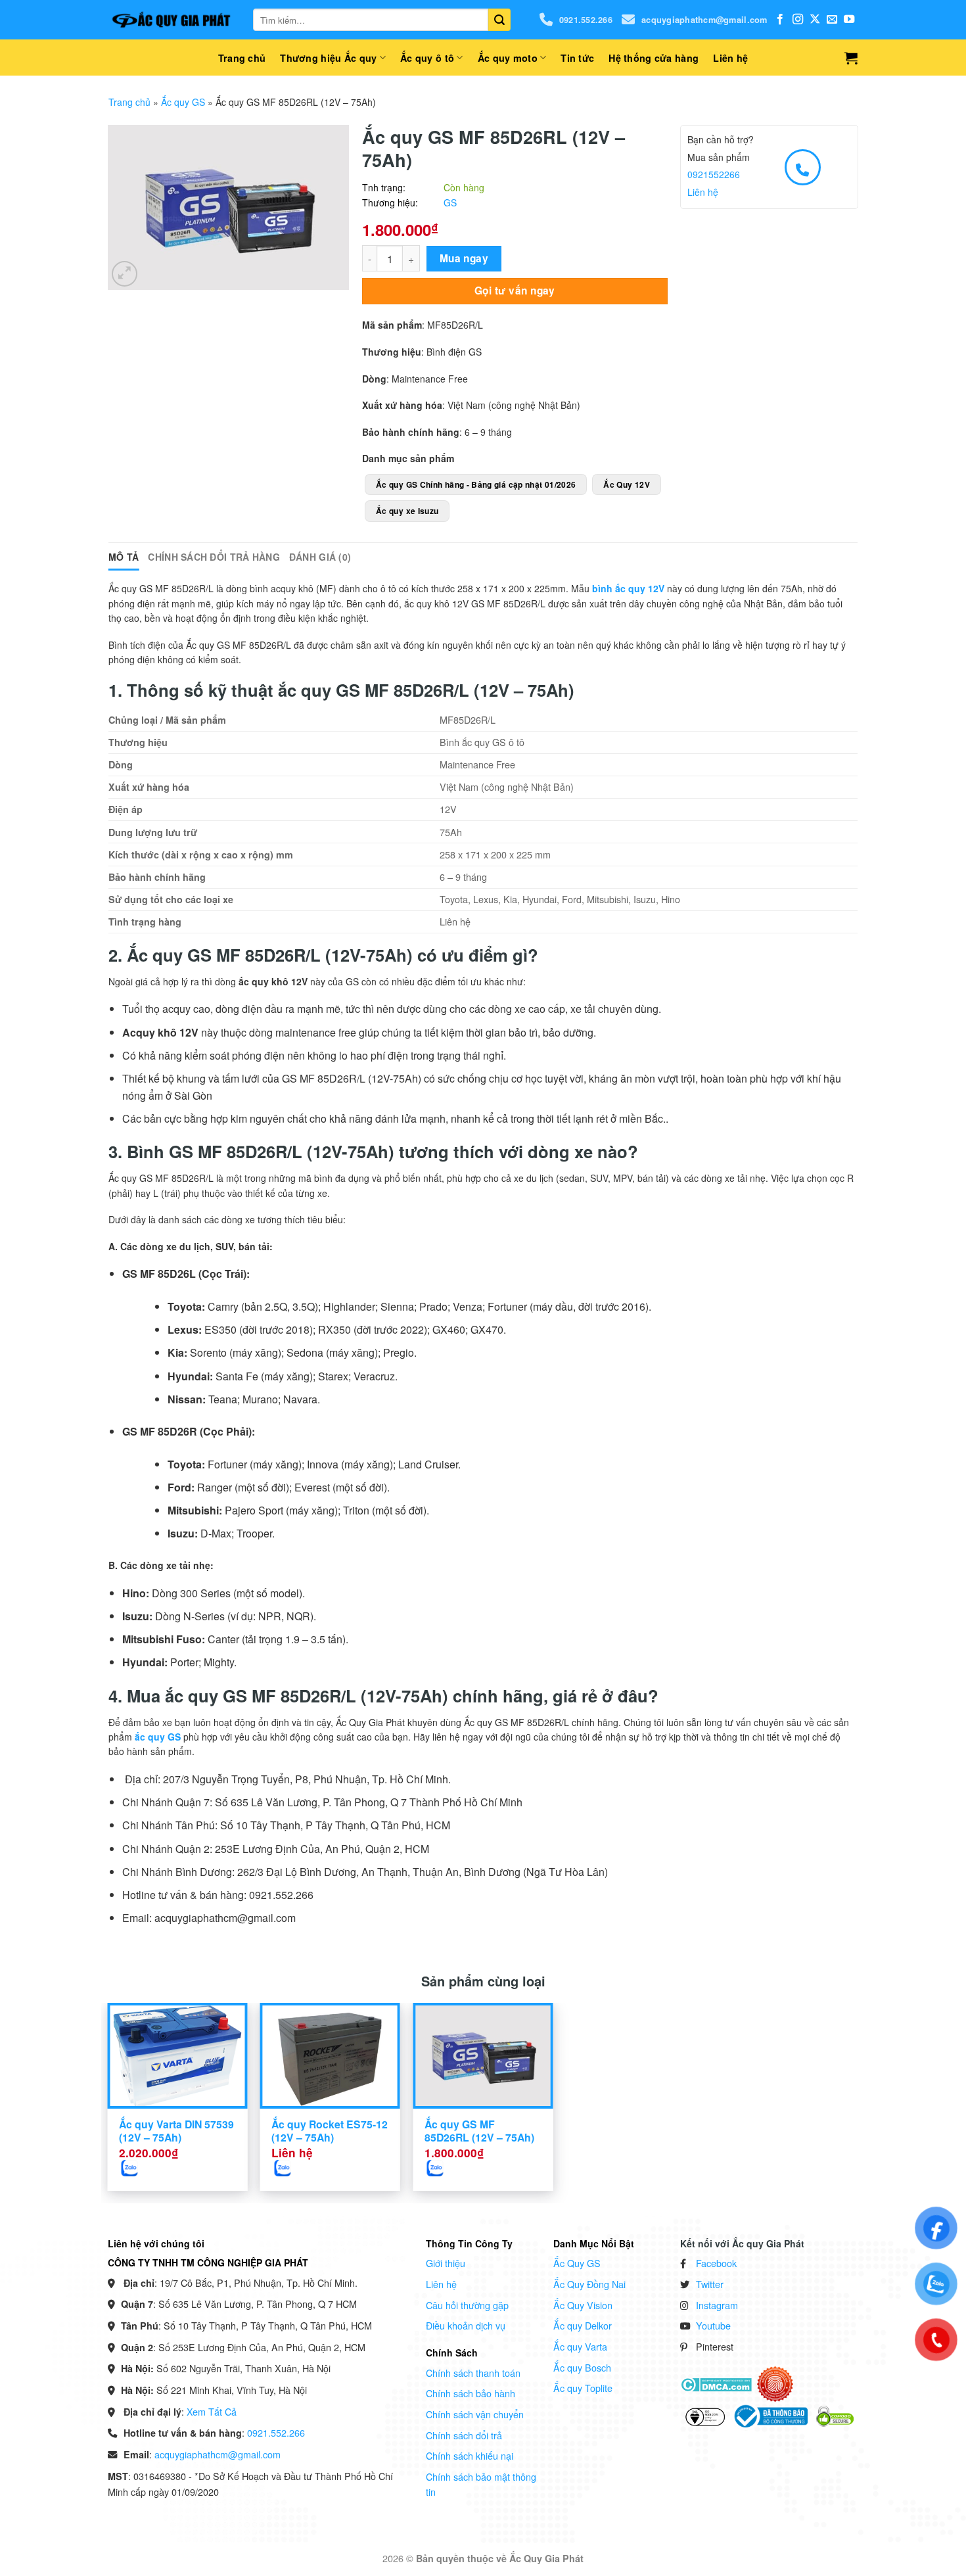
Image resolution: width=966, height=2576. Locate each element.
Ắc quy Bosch (582, 2367)
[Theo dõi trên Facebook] (780, 20)
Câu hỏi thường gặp (467, 2305)
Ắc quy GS (183, 102)
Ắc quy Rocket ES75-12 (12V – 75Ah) (330, 2131)
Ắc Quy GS (577, 2263)
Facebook (716, 2263)
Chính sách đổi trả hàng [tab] (214, 557)
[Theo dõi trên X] (815, 20)
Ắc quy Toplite (583, 2388)
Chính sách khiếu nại (470, 2455)
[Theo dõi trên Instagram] (798, 20)
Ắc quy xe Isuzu (407, 511)
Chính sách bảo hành (471, 2393)
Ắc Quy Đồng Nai (589, 2284)
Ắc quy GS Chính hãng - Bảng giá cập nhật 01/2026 (476, 484)
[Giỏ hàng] (851, 58)
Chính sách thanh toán (473, 2373)
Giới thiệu (446, 2263)
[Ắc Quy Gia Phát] (171, 20)
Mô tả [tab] (124, 557)
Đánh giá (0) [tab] (320, 557)
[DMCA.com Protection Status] (716, 2383)
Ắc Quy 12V (627, 484)
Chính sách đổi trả (464, 2435)
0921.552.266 (586, 20)
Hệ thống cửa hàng (654, 58)
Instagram (717, 2305)
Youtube (713, 2325)
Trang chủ (242, 58)
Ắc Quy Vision (583, 2305)
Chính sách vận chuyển (475, 2414)
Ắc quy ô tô (427, 58)
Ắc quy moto (508, 58)
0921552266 (714, 174)
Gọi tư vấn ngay (515, 291)
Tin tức (577, 58)
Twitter (710, 2284)
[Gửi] (499, 20)
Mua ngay (464, 258)
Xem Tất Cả (212, 2411)
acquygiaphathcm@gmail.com (704, 20)
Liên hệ (730, 58)
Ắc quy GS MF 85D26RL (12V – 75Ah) (479, 2131)
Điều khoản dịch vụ (466, 2325)
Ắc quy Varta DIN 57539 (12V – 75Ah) (176, 2131)
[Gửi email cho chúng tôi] (832, 20)
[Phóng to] (125, 274)
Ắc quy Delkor (583, 2325)
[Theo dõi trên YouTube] (849, 20)
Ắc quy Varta (580, 2346)
